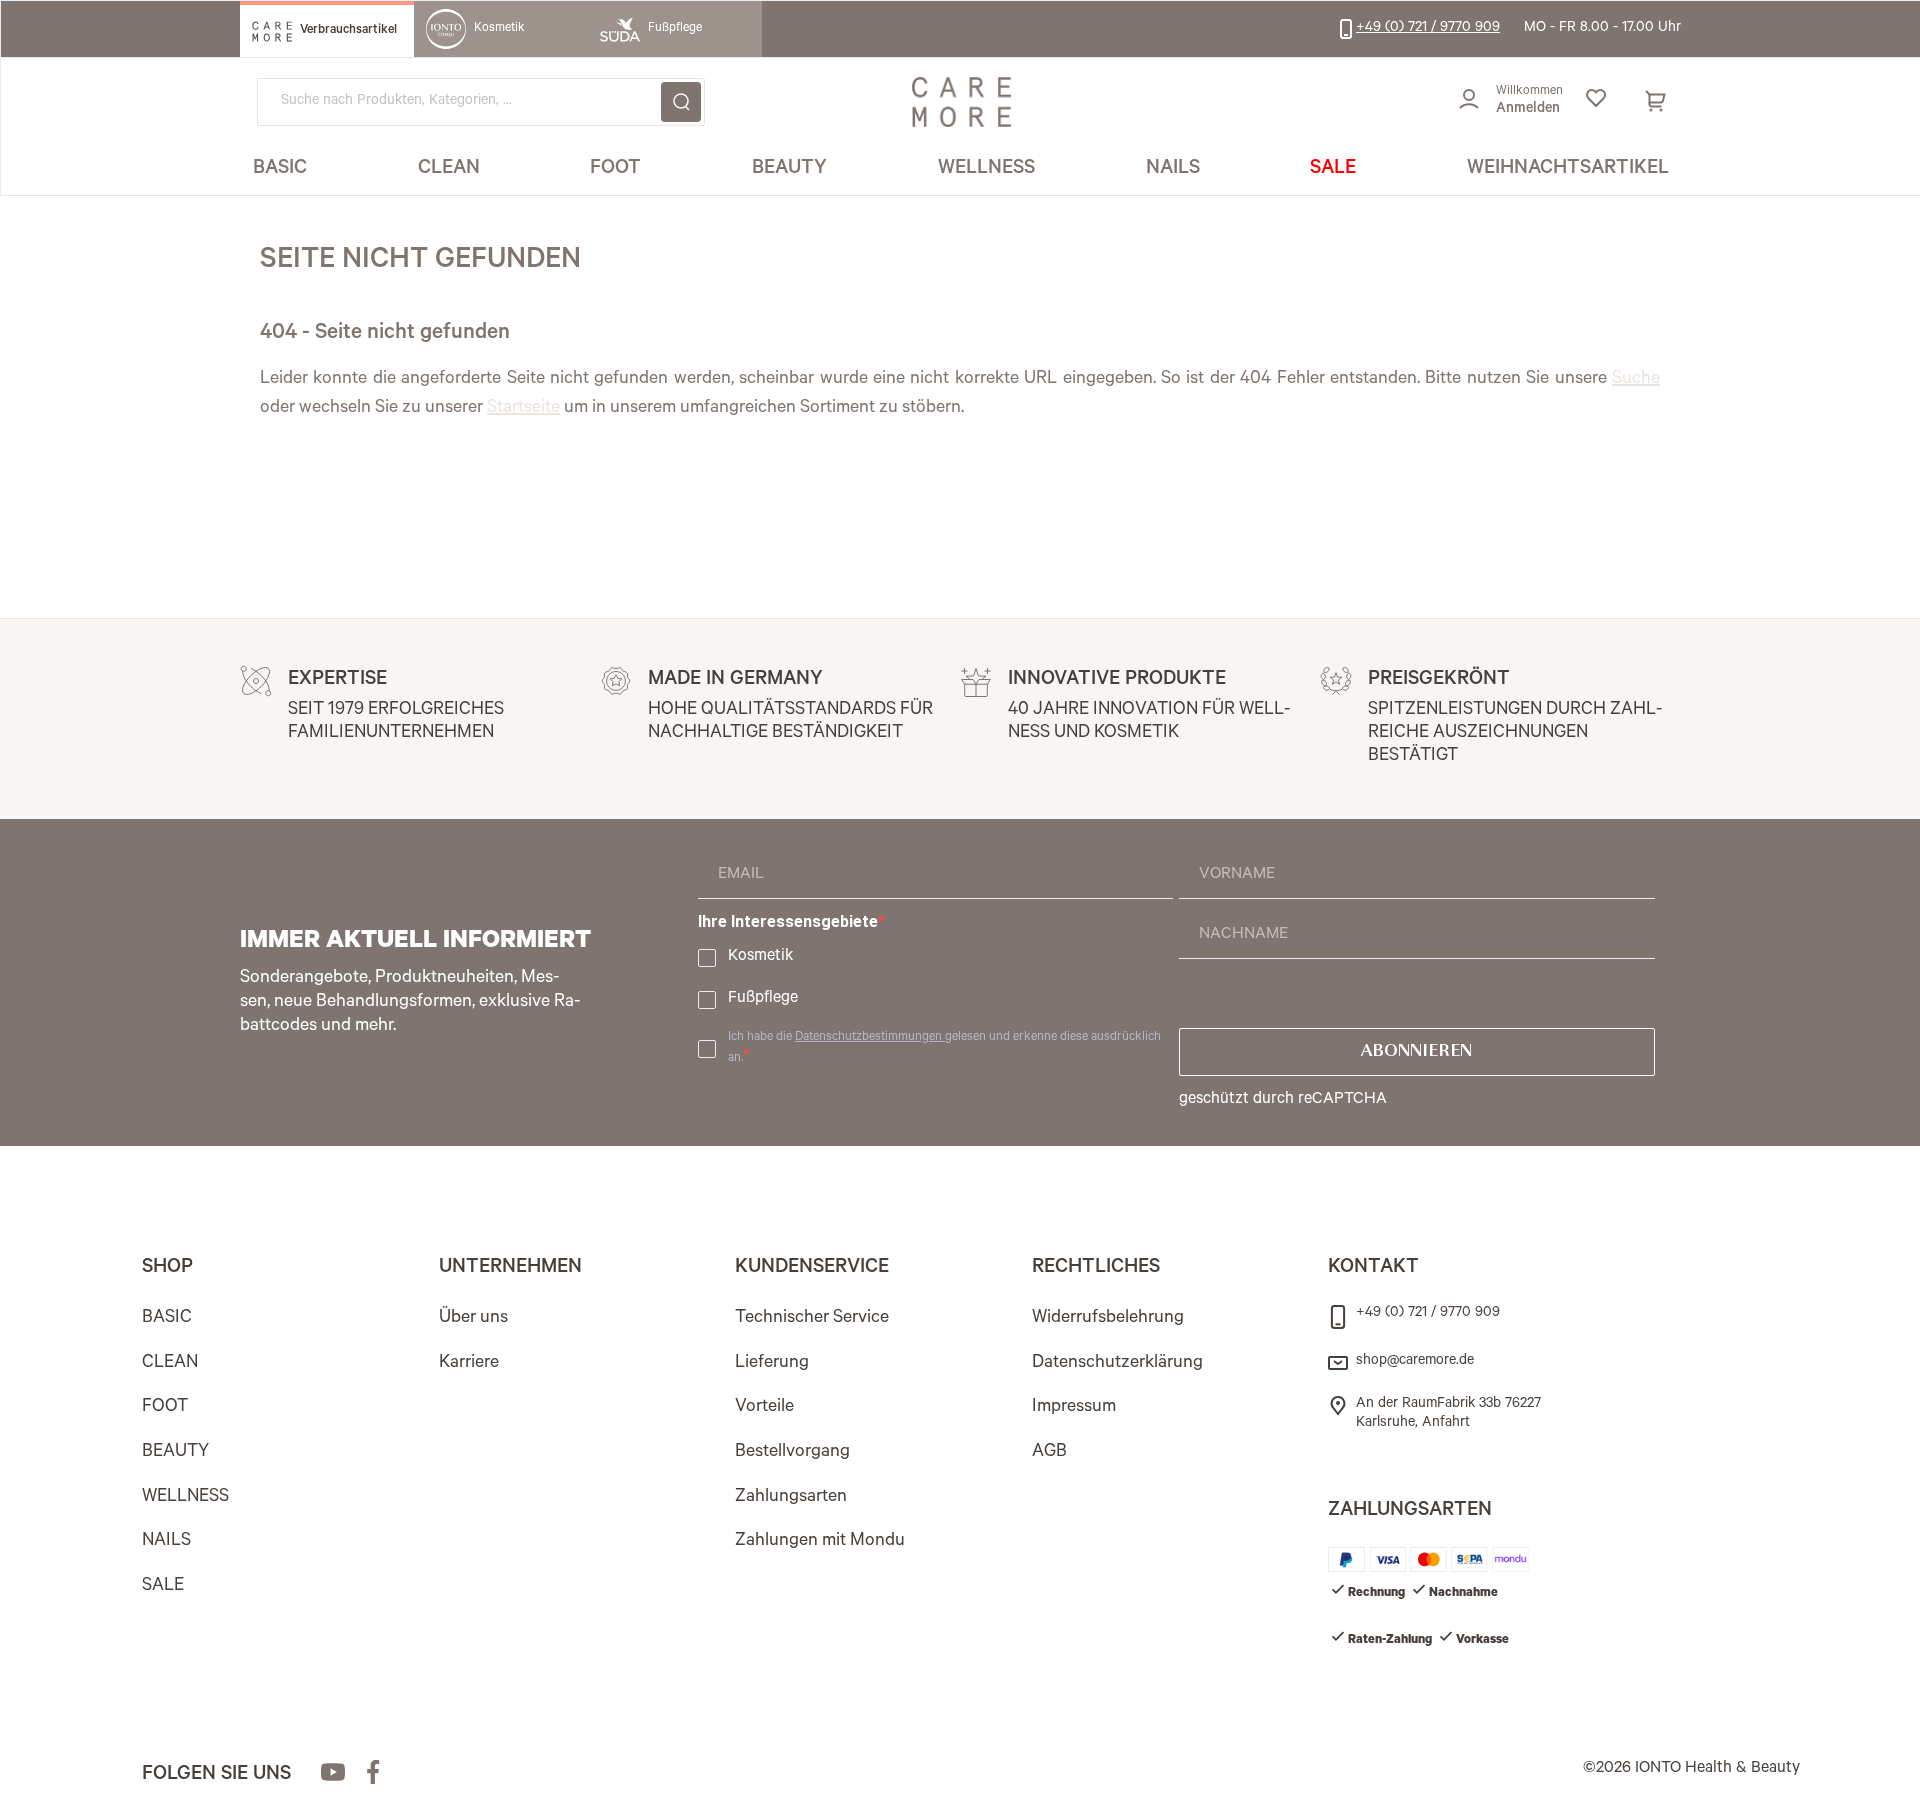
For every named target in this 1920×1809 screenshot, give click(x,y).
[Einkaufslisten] (1595, 102)
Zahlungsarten (791, 1498)
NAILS (166, 1542)
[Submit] (681, 102)
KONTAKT (1373, 1269)
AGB (1049, 1453)
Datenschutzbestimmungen (870, 1038)
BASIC (167, 1319)
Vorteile (764, 1408)
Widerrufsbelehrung (1108, 1319)
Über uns (473, 1319)
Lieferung (772, 1364)
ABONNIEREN (1416, 1052)
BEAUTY (175, 1453)
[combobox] (481, 102)
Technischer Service (812, 1319)
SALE (163, 1587)
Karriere (469, 1364)
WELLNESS (185, 1498)
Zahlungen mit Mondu (820, 1542)
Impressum (1074, 1408)
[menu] (961, 170)
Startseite (523, 409)
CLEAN (170, 1364)
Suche (1636, 380)
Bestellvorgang (792, 1453)
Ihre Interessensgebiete (788, 921)
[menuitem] (280, 170)
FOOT (165, 1408)
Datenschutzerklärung (1117, 1364)
